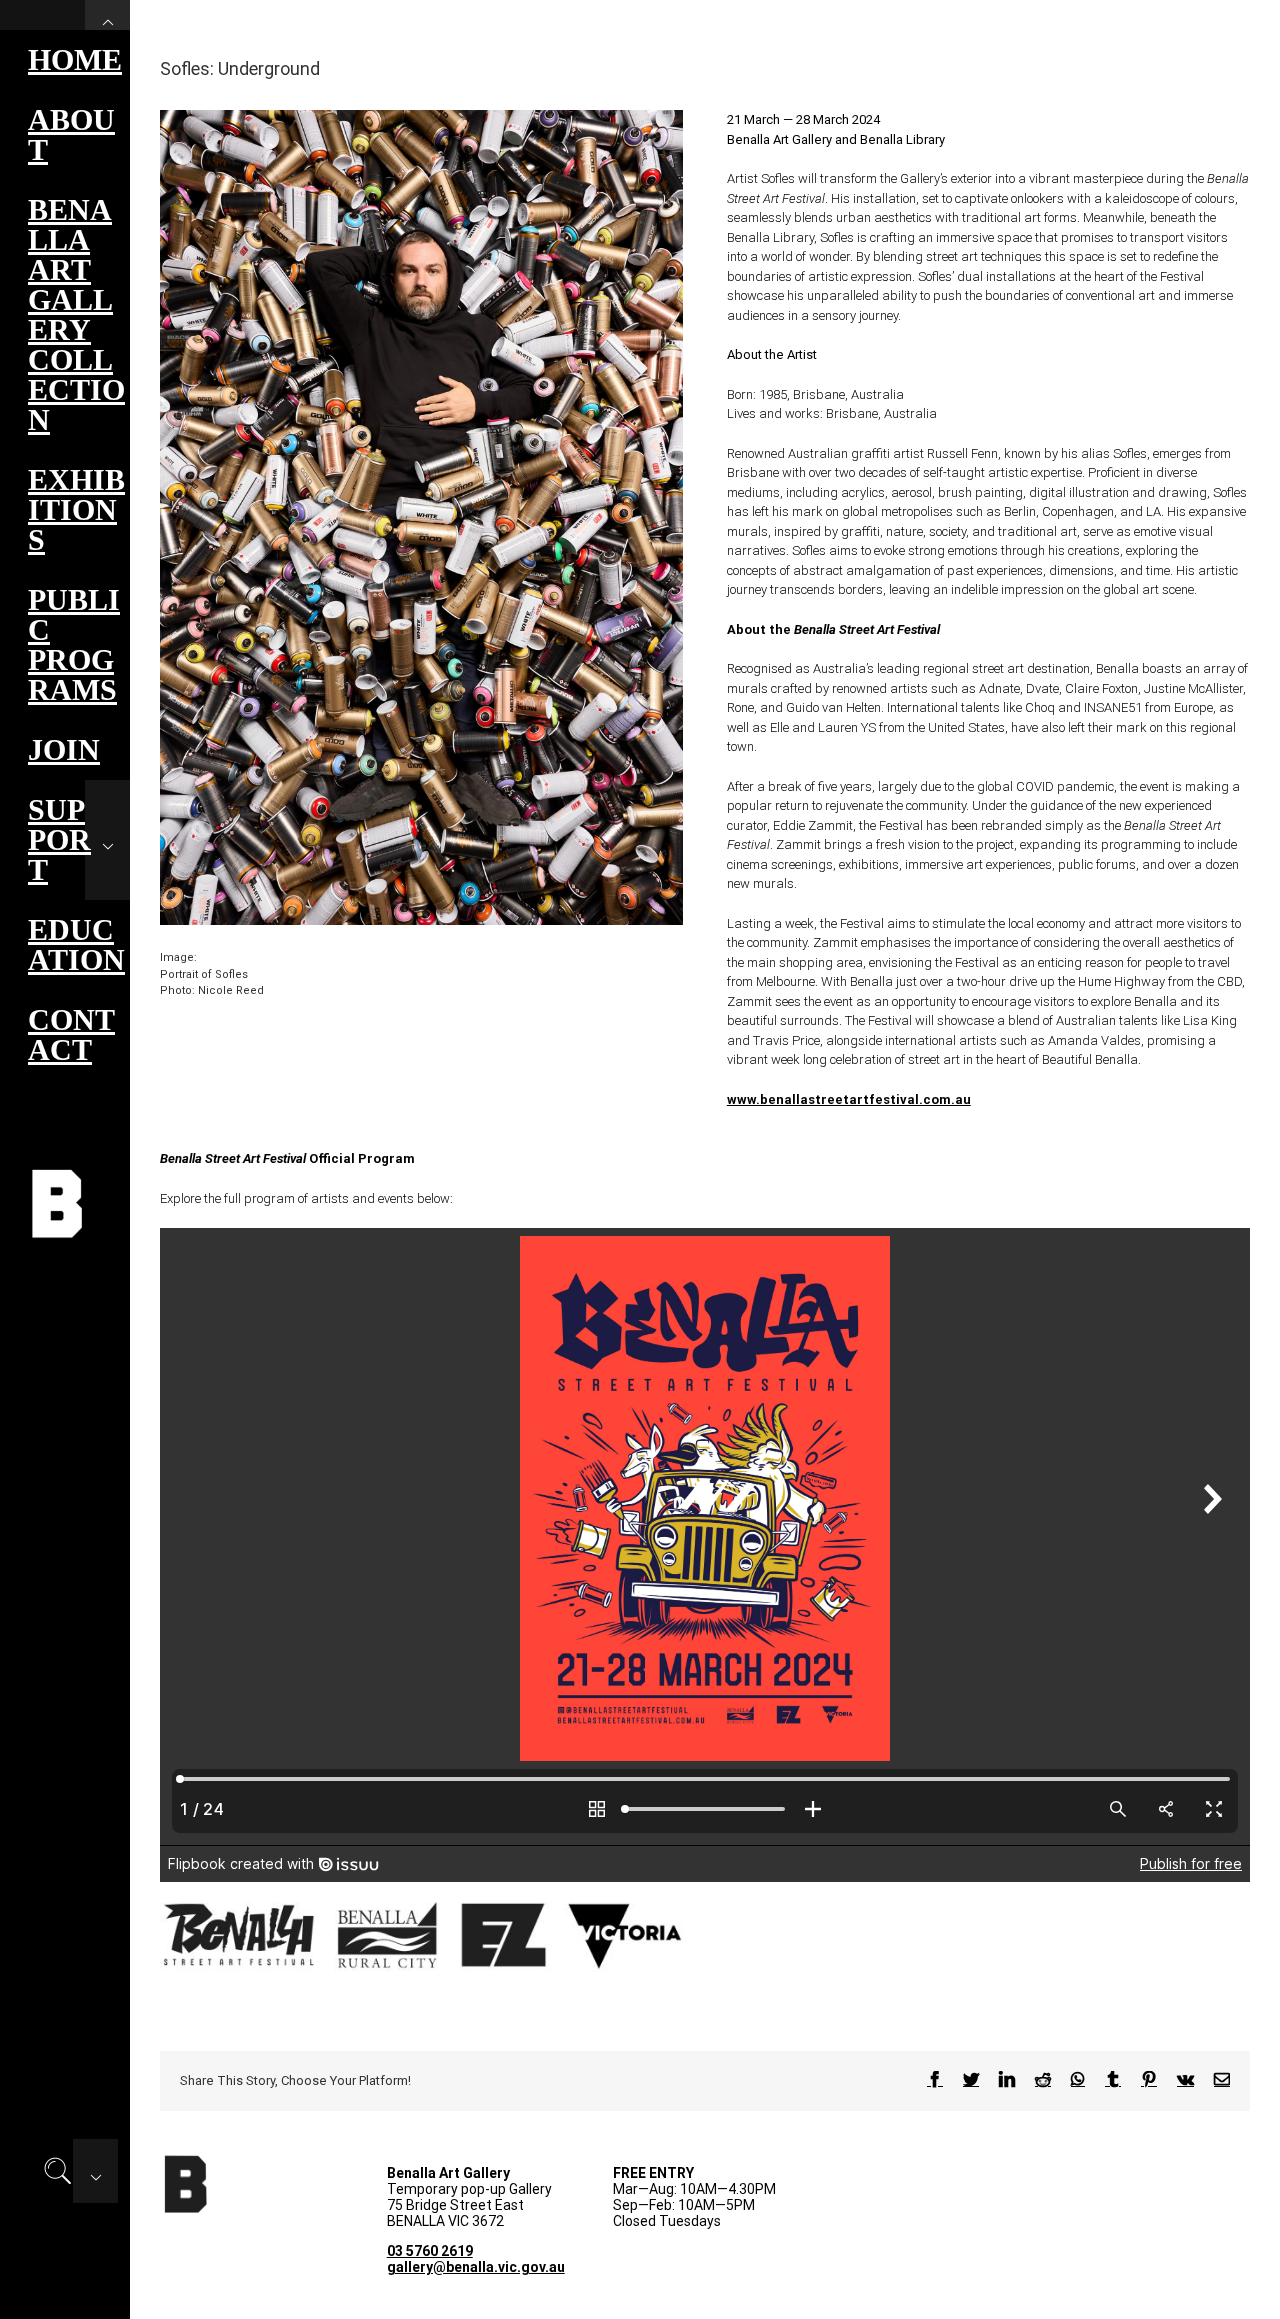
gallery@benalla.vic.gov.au (476, 2267)
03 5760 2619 (430, 2251)
